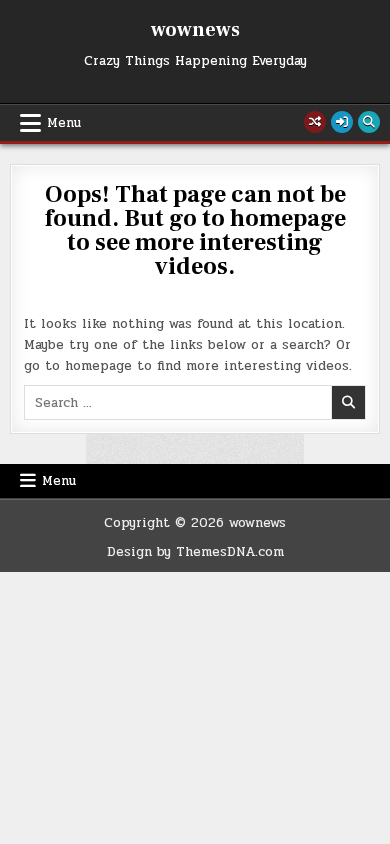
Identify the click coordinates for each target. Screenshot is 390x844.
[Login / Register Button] (342, 122)
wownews (195, 30)
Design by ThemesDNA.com (195, 552)
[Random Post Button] (315, 122)
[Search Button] (369, 122)
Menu (64, 123)
